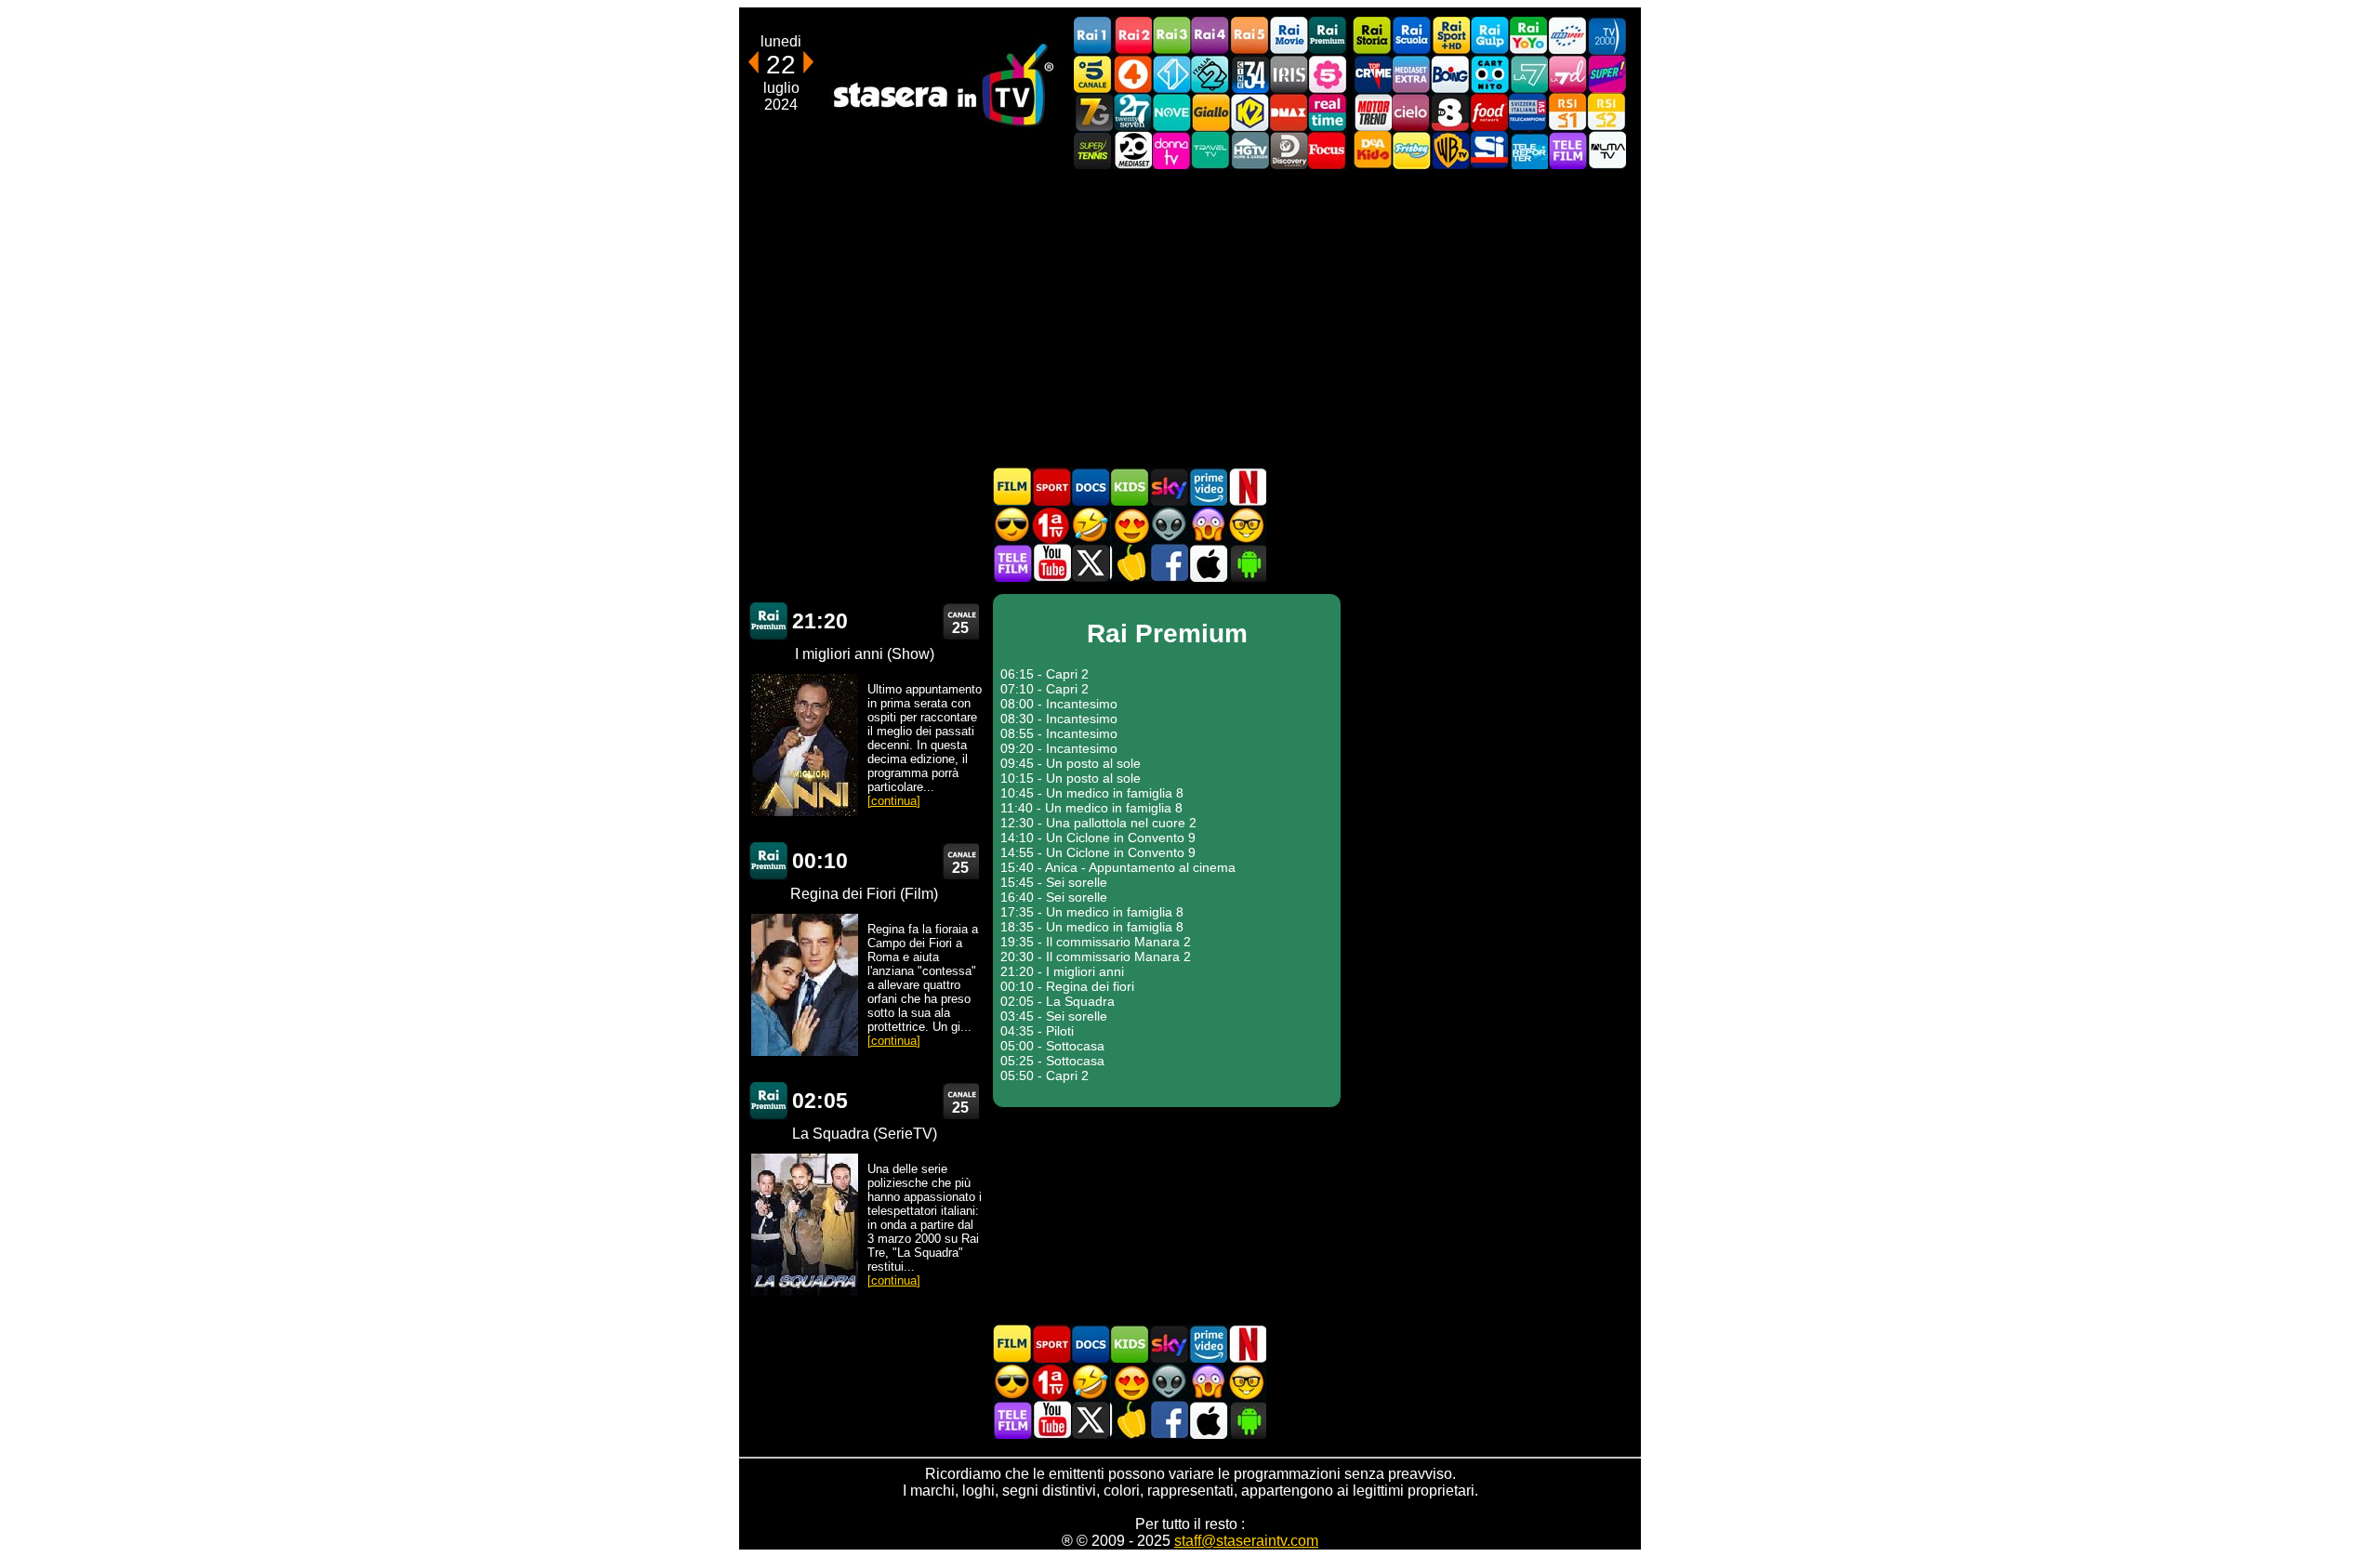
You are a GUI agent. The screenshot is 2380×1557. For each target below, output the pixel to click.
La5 (1328, 74)
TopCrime (1372, 74)
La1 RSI (1567, 112)
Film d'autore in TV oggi (1247, 525)
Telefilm (1567, 150)
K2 (1249, 112)
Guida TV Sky (1169, 487)
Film (1012, 487)
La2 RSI (1606, 112)
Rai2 (1132, 36)
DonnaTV (1171, 150)
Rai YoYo (1528, 36)
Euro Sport (1567, 36)
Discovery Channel (1289, 150)
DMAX (1289, 112)
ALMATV (1606, 150)
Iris (1289, 74)
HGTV (1249, 150)
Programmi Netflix (1247, 487)
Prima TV (1051, 525)
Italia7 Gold (1093, 112)
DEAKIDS (1372, 150)
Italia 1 (1171, 74)
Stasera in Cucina (1130, 563)
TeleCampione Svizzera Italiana (1528, 112)
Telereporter (1528, 150)
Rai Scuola (1411, 36)
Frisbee (1411, 150)
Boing (1450, 74)
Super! (1606, 74)
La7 (1528, 74)
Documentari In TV (1091, 487)
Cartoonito (1489, 74)
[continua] (894, 801)
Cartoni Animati (1130, 487)
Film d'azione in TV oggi (1012, 525)
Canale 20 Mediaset (1132, 150)
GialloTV (1210, 112)
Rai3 (1171, 36)
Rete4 (1132, 74)
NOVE (1171, 112)
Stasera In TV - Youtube (1051, 563)
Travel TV (1210, 150)
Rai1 (1093, 36)
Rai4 (1210, 36)
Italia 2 (1210, 74)
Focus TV (1328, 150)
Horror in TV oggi (1208, 525)
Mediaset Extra (1411, 74)
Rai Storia (1372, 36)
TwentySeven (1132, 112)
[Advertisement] (1190, 318)
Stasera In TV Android (1247, 563)
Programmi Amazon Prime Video (1208, 487)
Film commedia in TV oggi (1091, 525)
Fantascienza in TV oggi (1169, 525)
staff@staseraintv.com (1246, 1541)
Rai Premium (1328, 36)
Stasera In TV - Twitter (1091, 563)
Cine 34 (1249, 74)
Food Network (1489, 112)
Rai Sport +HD (1450, 36)
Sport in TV (1051, 487)
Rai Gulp (1489, 36)
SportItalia (1489, 150)
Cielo (1411, 112)
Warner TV (1450, 150)
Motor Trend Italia (1372, 112)
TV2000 (1606, 36)
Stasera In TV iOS (1208, 563)
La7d (1567, 74)
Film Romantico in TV (1130, 525)
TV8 (1450, 112)
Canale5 (1093, 74)
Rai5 (1249, 36)
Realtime (1328, 112)
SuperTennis (1093, 150)
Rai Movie (1289, 36)
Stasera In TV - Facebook (1169, 563)
